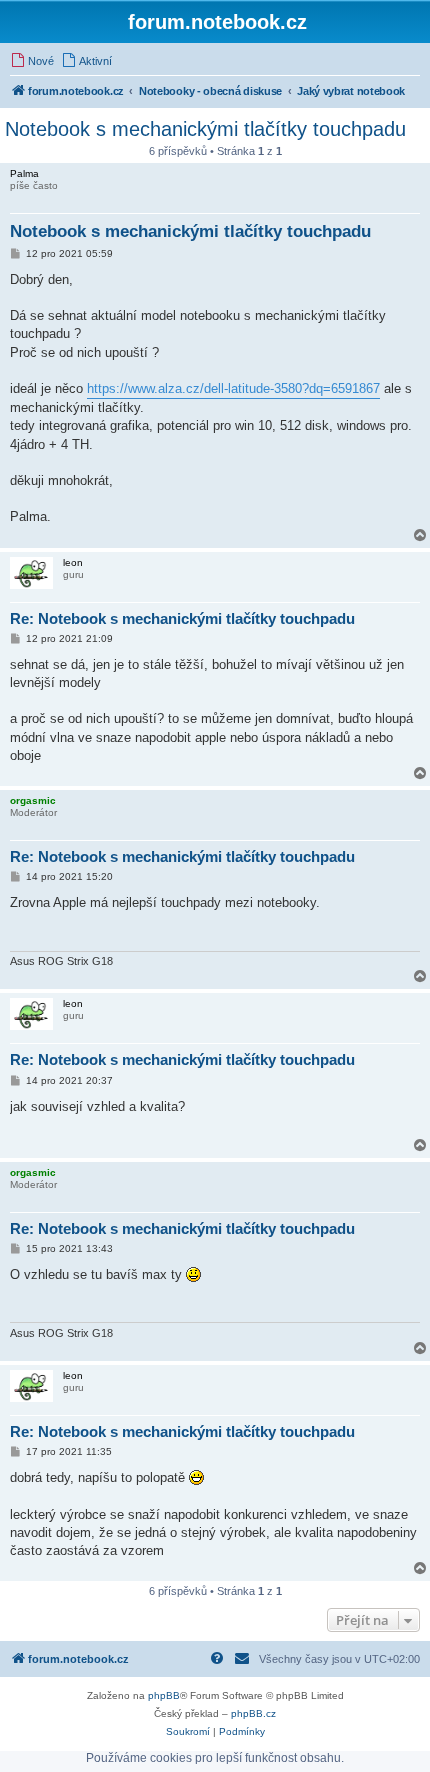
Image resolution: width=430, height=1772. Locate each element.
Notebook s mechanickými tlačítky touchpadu (205, 129)
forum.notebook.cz (217, 22)
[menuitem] (32, 61)
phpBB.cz (253, 1713)
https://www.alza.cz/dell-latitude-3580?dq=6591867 (233, 388)
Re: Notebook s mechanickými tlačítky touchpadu (182, 618)
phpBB (164, 1695)
